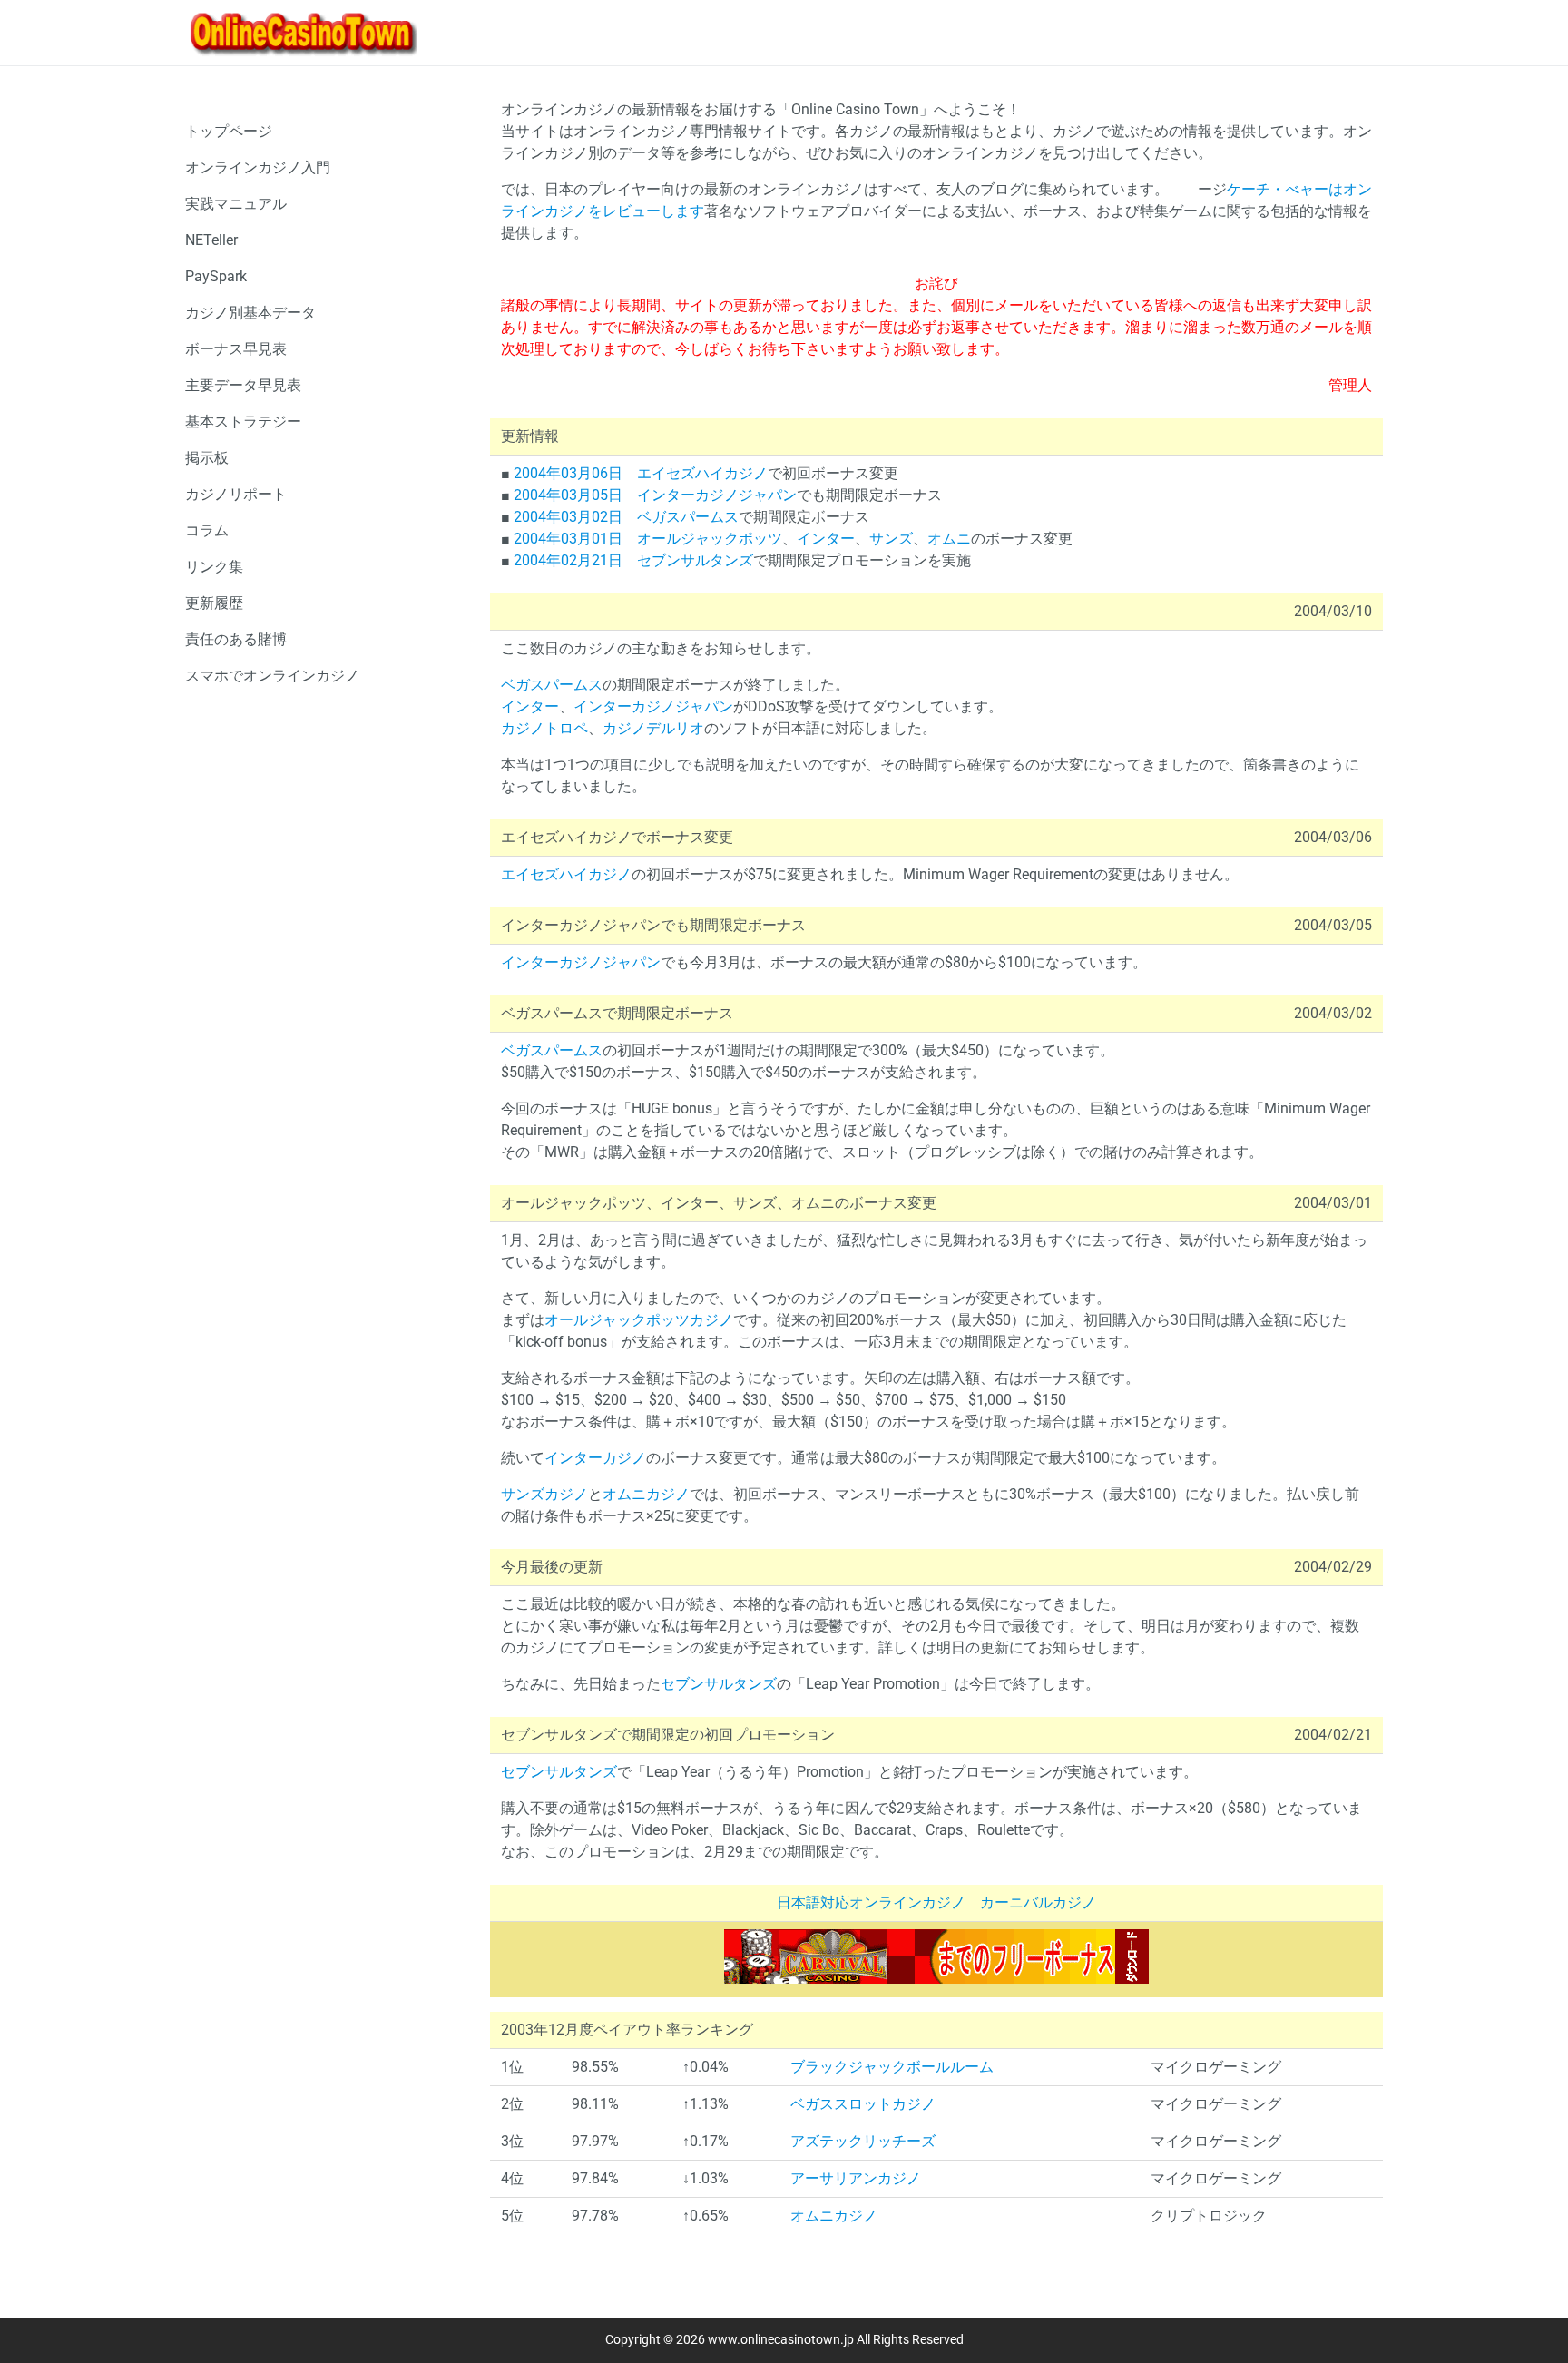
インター (826, 539)
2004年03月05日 (568, 495)
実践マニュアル (236, 204)
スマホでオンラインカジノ (272, 676)
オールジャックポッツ (710, 539)
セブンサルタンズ (695, 560)
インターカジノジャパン (717, 495)
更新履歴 (214, 603)
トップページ (229, 131)
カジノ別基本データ (250, 313)
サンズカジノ (544, 1494)
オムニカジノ (646, 1494)
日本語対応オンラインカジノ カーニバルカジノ (936, 1902)
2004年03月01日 (568, 539)
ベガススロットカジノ (863, 2104)
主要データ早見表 (243, 385)
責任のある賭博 (236, 639)
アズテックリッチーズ (863, 2141)
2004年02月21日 (568, 560)
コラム (207, 530)
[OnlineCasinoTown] (303, 33)
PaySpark (216, 276)
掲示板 (207, 458)
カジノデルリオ (653, 728)
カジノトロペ (544, 728)
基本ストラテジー (243, 422)
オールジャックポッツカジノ (639, 1320)
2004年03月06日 (568, 473)
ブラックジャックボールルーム (892, 2067)
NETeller (211, 240)
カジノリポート (236, 494)
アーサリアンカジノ (856, 2178)
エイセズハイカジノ (702, 473)
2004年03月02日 (568, 517)
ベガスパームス (688, 517)
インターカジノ (595, 1458)
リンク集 (214, 567)
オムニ (949, 539)
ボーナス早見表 (236, 349)
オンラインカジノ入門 (258, 167)
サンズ (891, 539)
